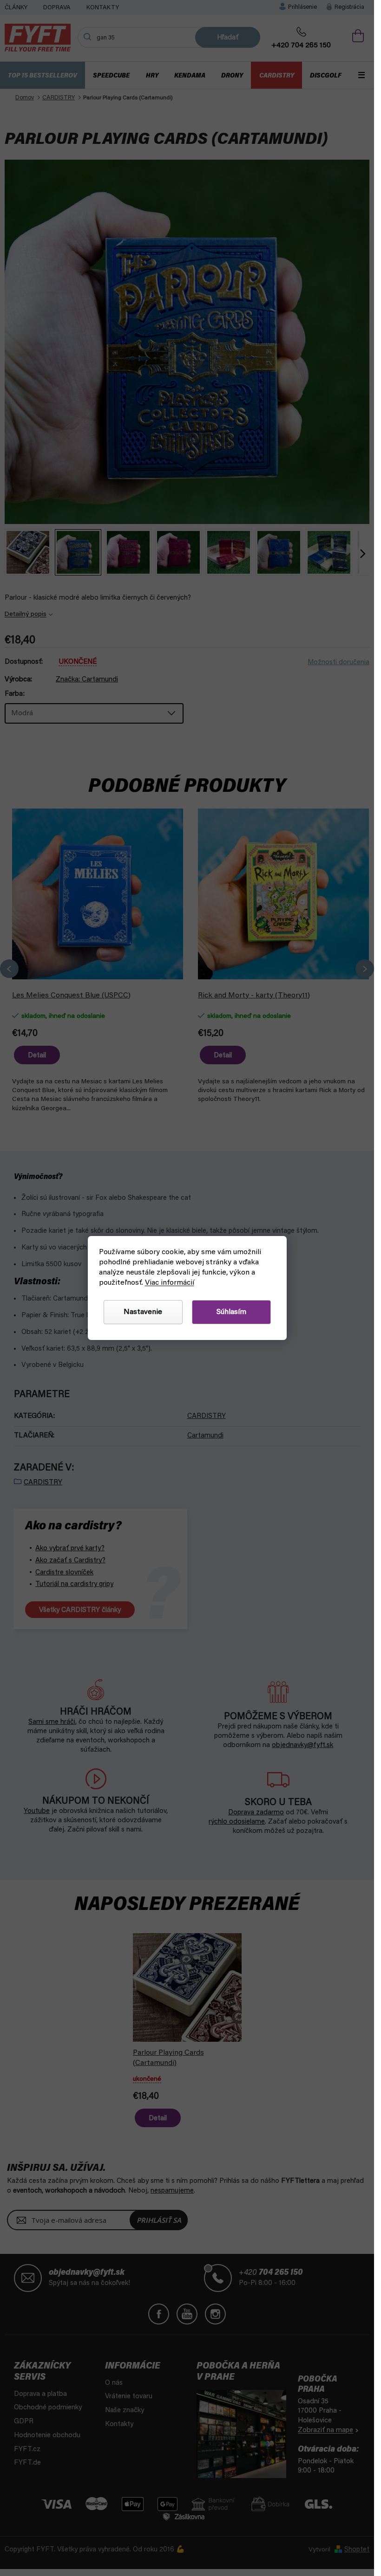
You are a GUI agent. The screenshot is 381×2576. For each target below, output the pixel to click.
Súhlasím (231, 1312)
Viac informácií (170, 1283)
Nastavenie (143, 1312)
